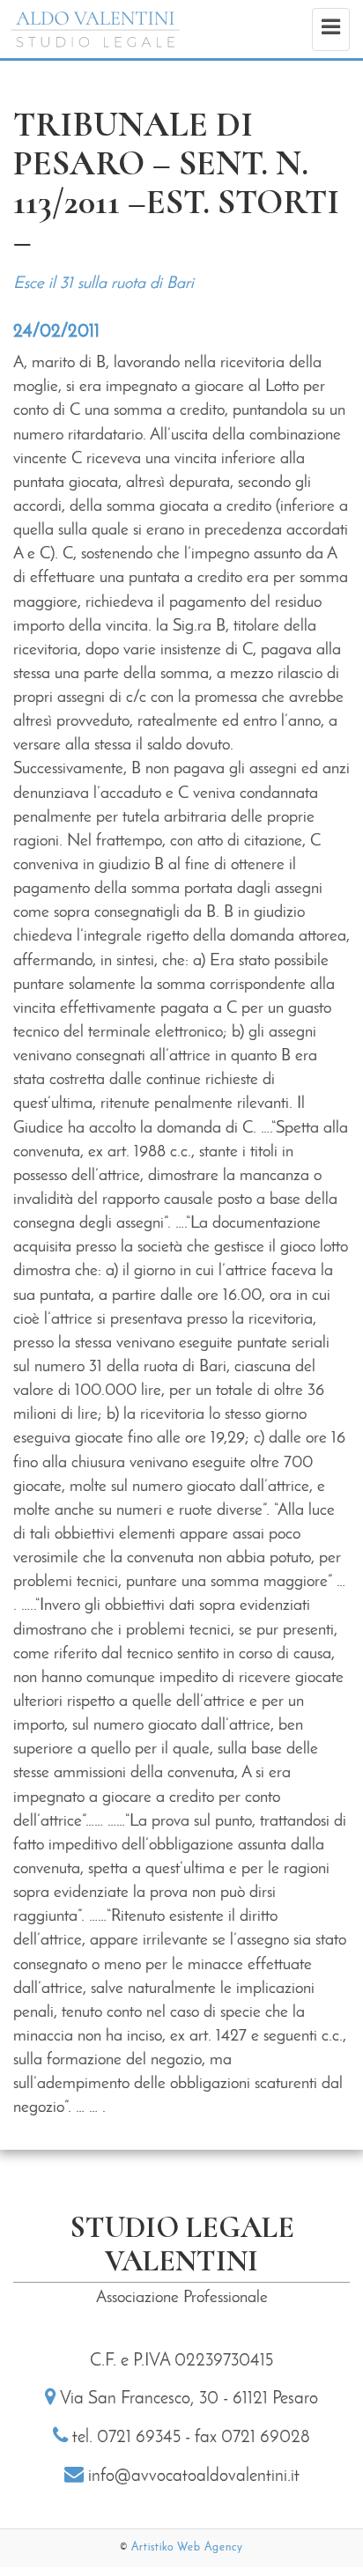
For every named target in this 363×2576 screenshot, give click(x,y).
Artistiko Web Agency (187, 2547)
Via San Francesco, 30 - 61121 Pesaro (189, 2399)
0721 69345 (139, 2438)
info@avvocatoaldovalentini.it (194, 2476)
